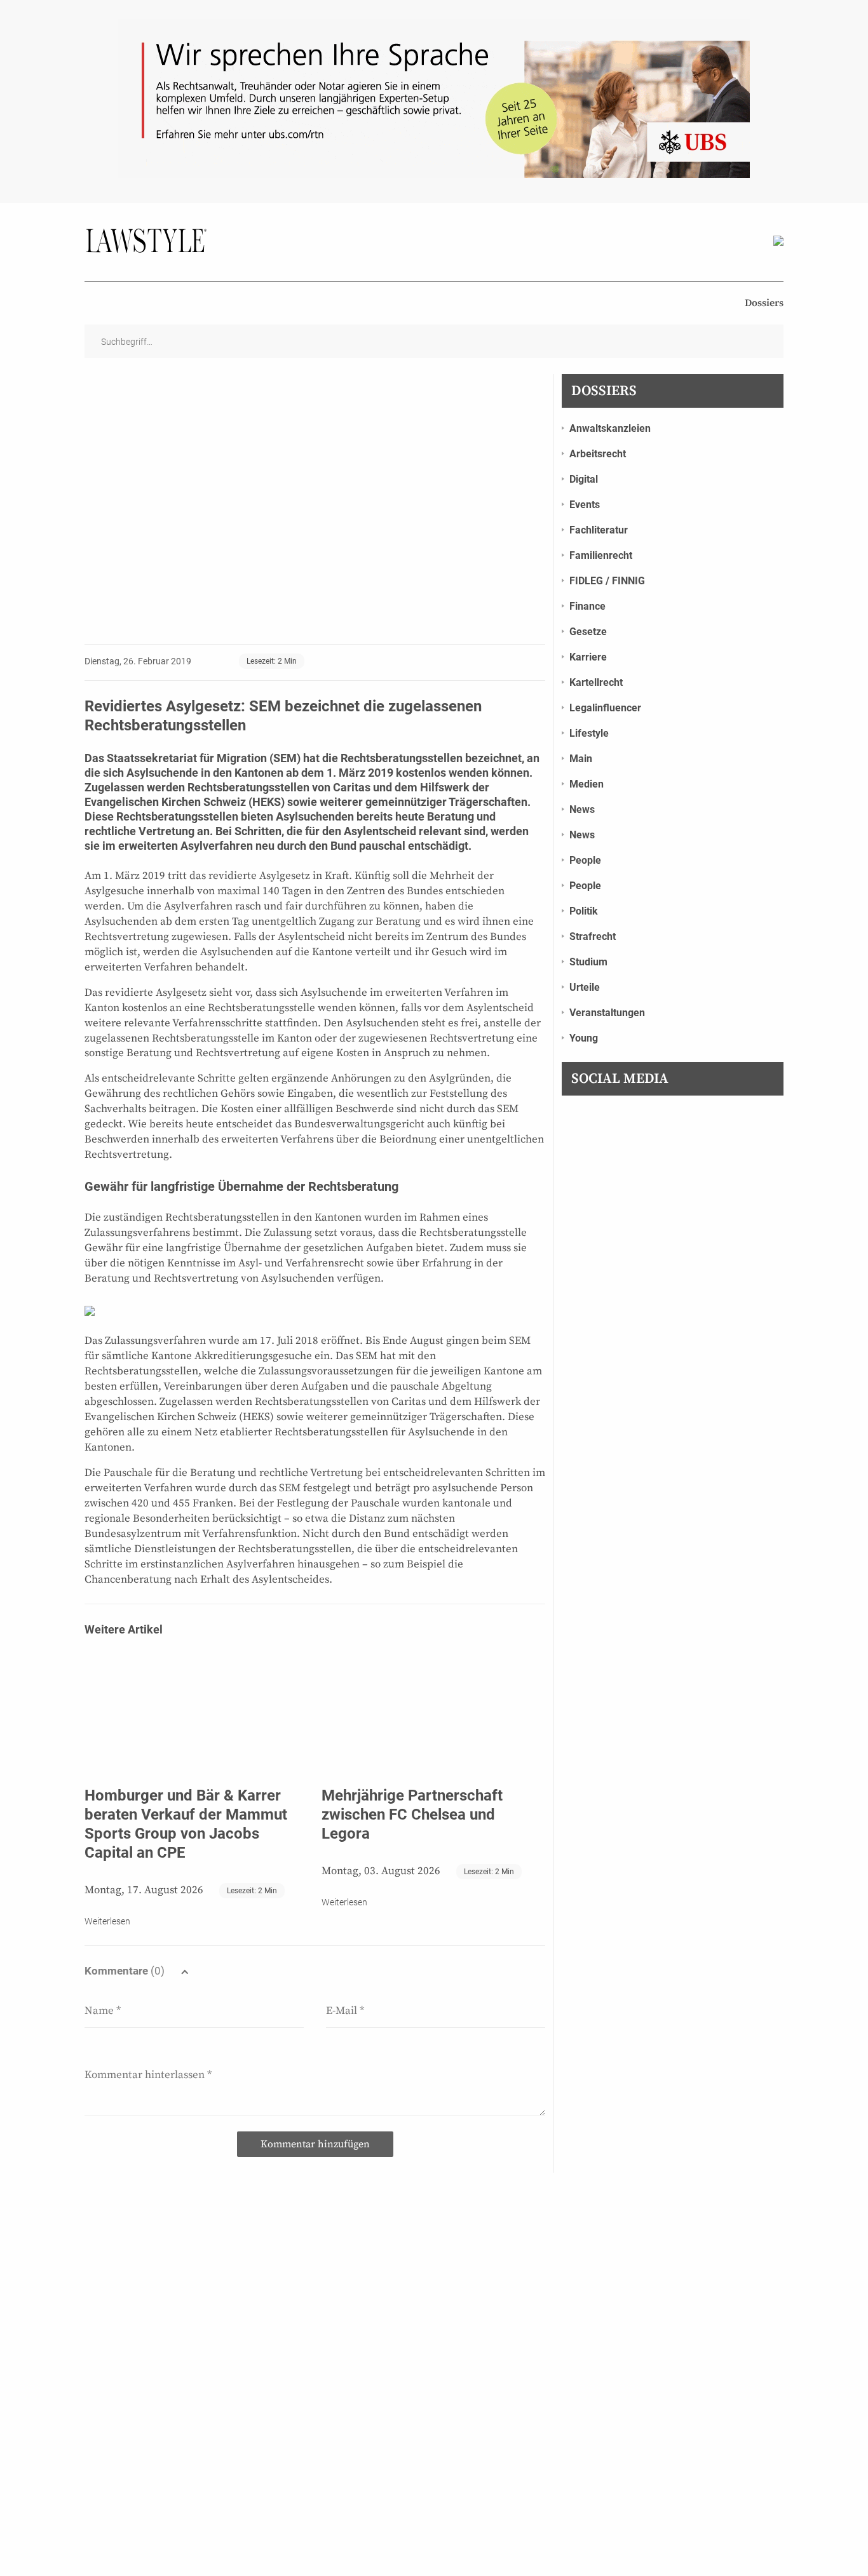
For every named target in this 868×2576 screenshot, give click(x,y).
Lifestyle (589, 733)
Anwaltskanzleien (610, 428)
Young (584, 1038)
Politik (584, 911)
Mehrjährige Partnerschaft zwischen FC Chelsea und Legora (412, 1815)
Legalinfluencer (605, 708)
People (585, 860)
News (582, 809)
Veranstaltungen (607, 1013)
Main (581, 759)
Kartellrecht (596, 682)
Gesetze (588, 632)
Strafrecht (593, 936)
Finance (587, 606)
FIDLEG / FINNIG (607, 581)
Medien (587, 784)
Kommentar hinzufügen (315, 2144)
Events (585, 505)
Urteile (585, 987)
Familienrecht (601, 555)
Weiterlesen (107, 1921)
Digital (584, 479)
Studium (588, 962)
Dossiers (764, 303)
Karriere (588, 657)
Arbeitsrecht (598, 454)
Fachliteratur (599, 530)
